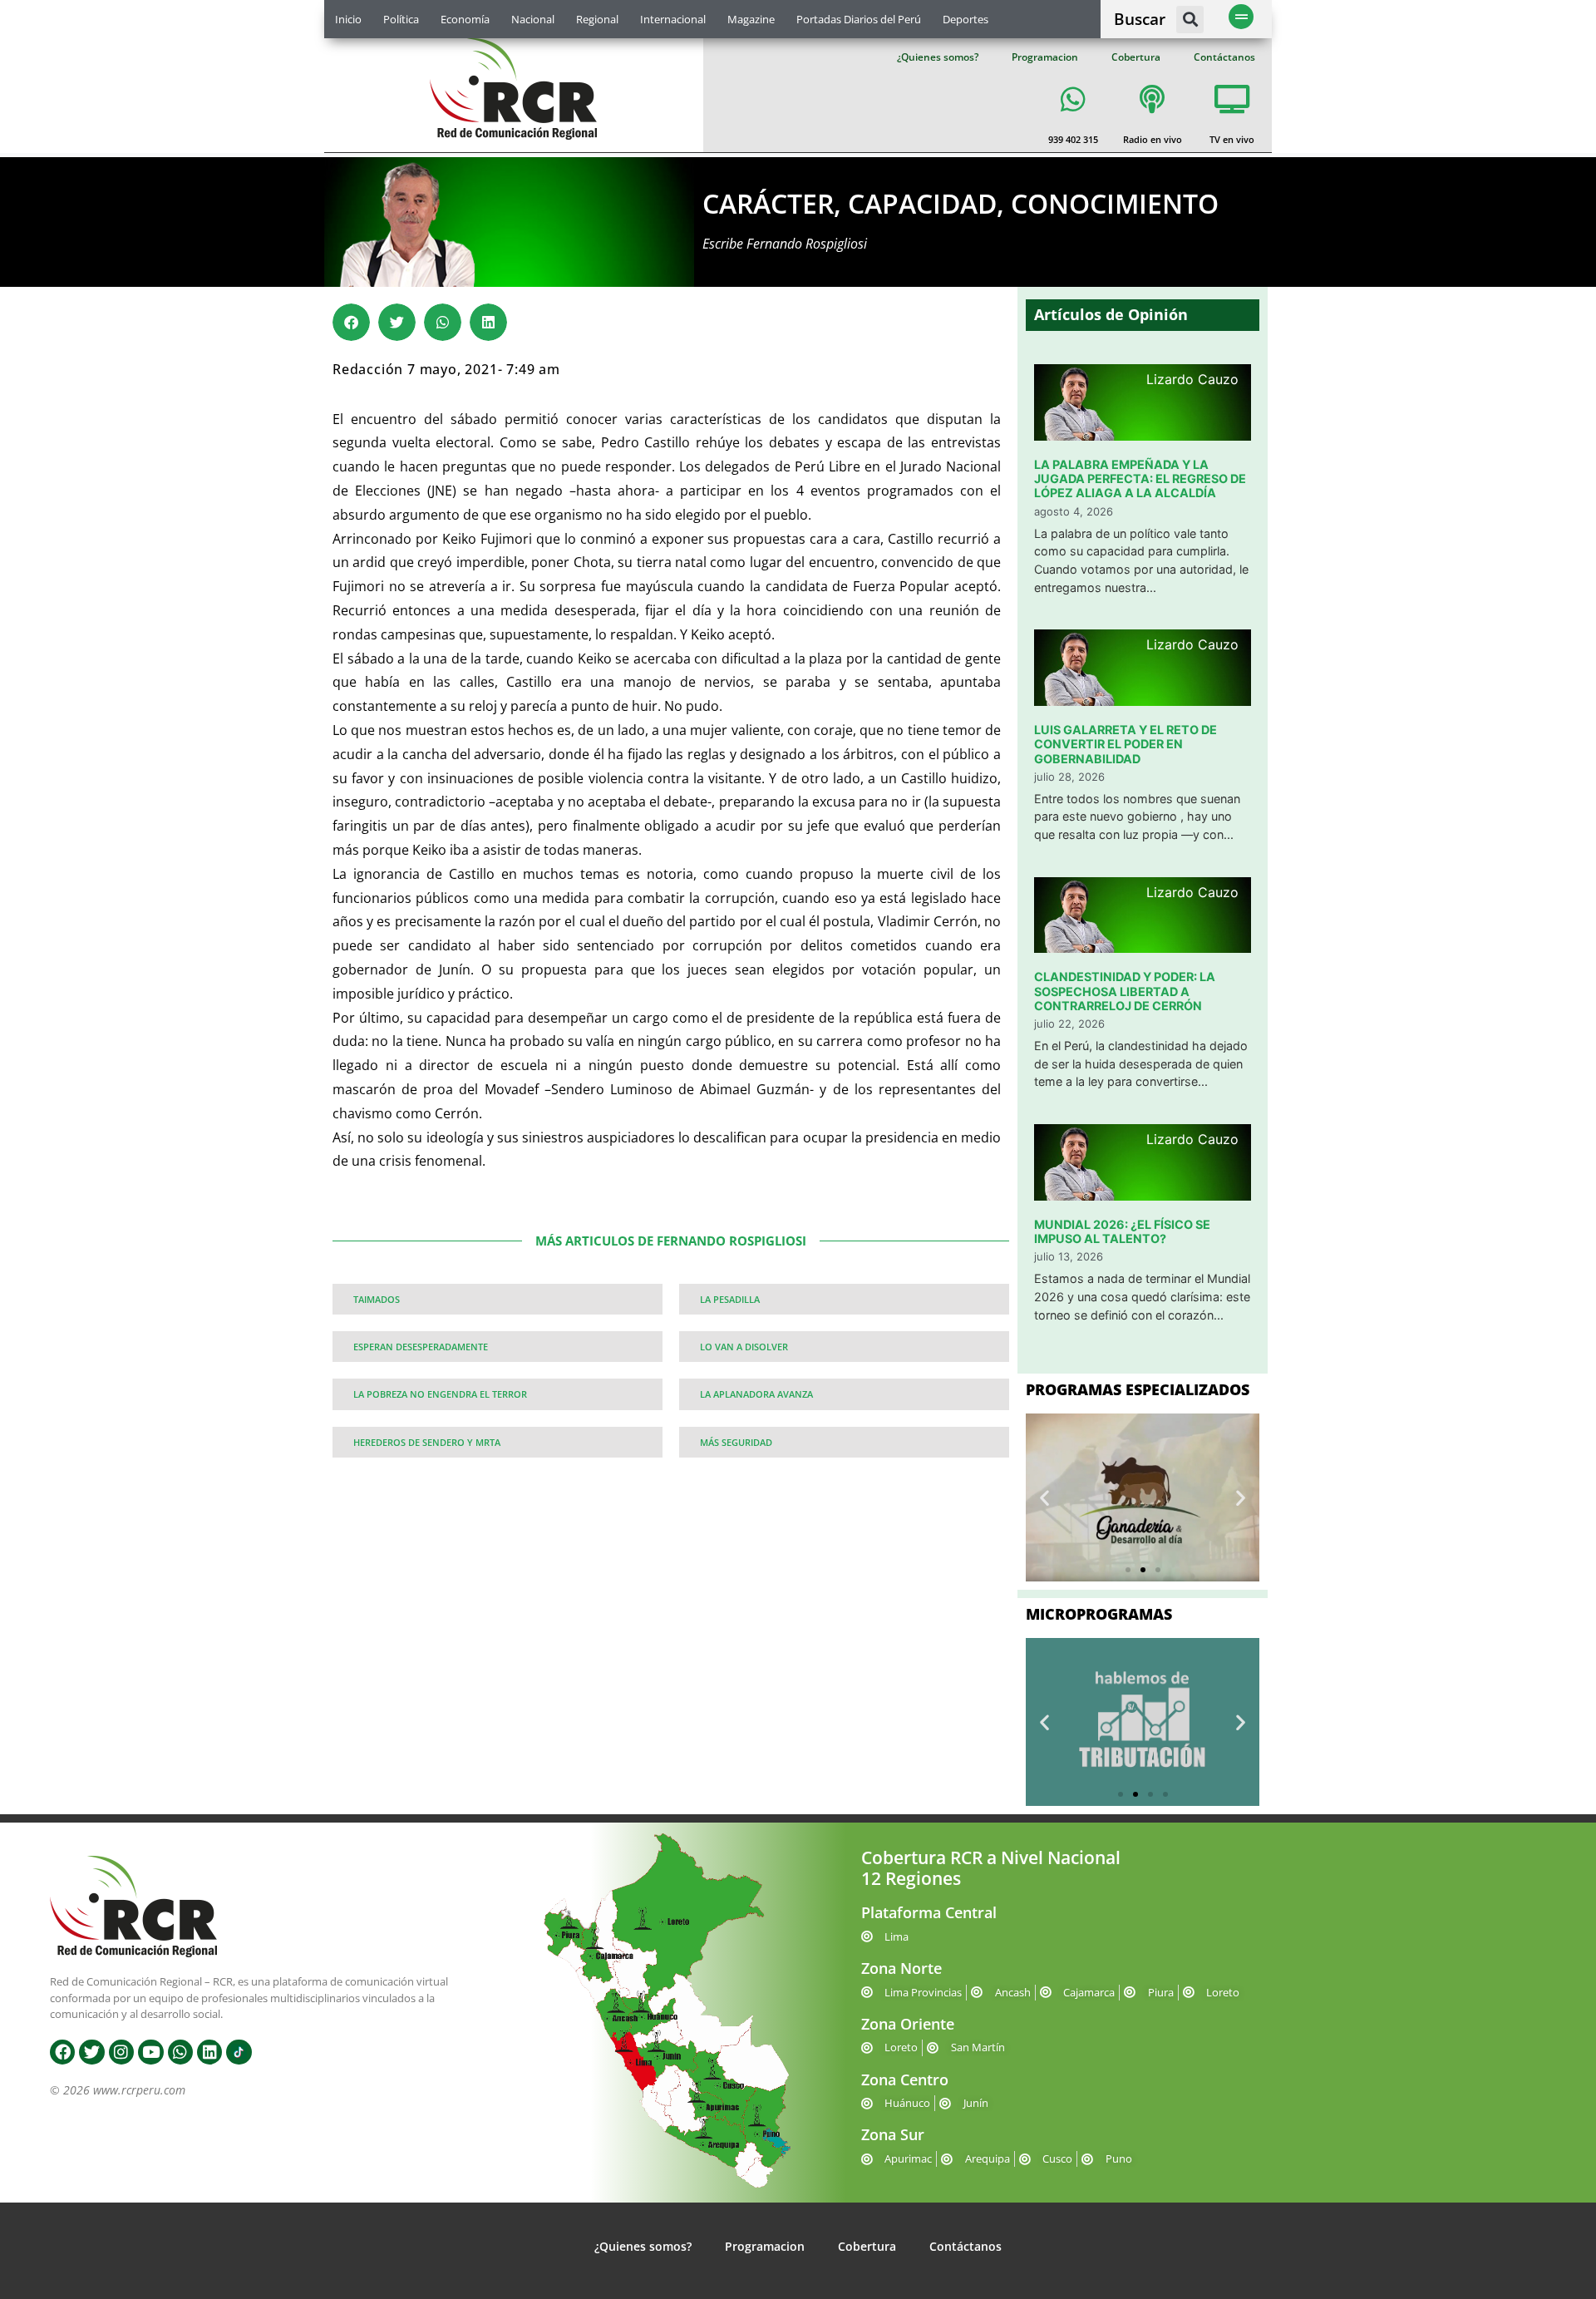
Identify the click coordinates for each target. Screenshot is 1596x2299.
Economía (465, 19)
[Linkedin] (209, 2052)
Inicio (348, 19)
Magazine (751, 19)
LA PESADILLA (730, 1299)
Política (401, 19)
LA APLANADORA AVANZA (756, 1394)
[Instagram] (121, 2052)
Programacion (1045, 57)
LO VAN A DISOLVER (744, 1347)
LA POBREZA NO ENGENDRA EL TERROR (440, 1394)
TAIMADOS (377, 1299)
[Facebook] (62, 2052)
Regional (597, 19)
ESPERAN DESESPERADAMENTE (421, 1347)
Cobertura (1136, 57)
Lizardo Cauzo (1192, 379)
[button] (1190, 20)
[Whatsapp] (180, 2052)
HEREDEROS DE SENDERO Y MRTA (427, 1442)
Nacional (533, 19)
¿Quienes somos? (938, 57)
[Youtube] (150, 2052)
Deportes (965, 19)
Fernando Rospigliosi (807, 244)
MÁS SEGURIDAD (736, 1442)
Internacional (673, 19)
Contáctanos (1224, 57)
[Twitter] (91, 2052)
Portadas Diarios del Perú (859, 19)
